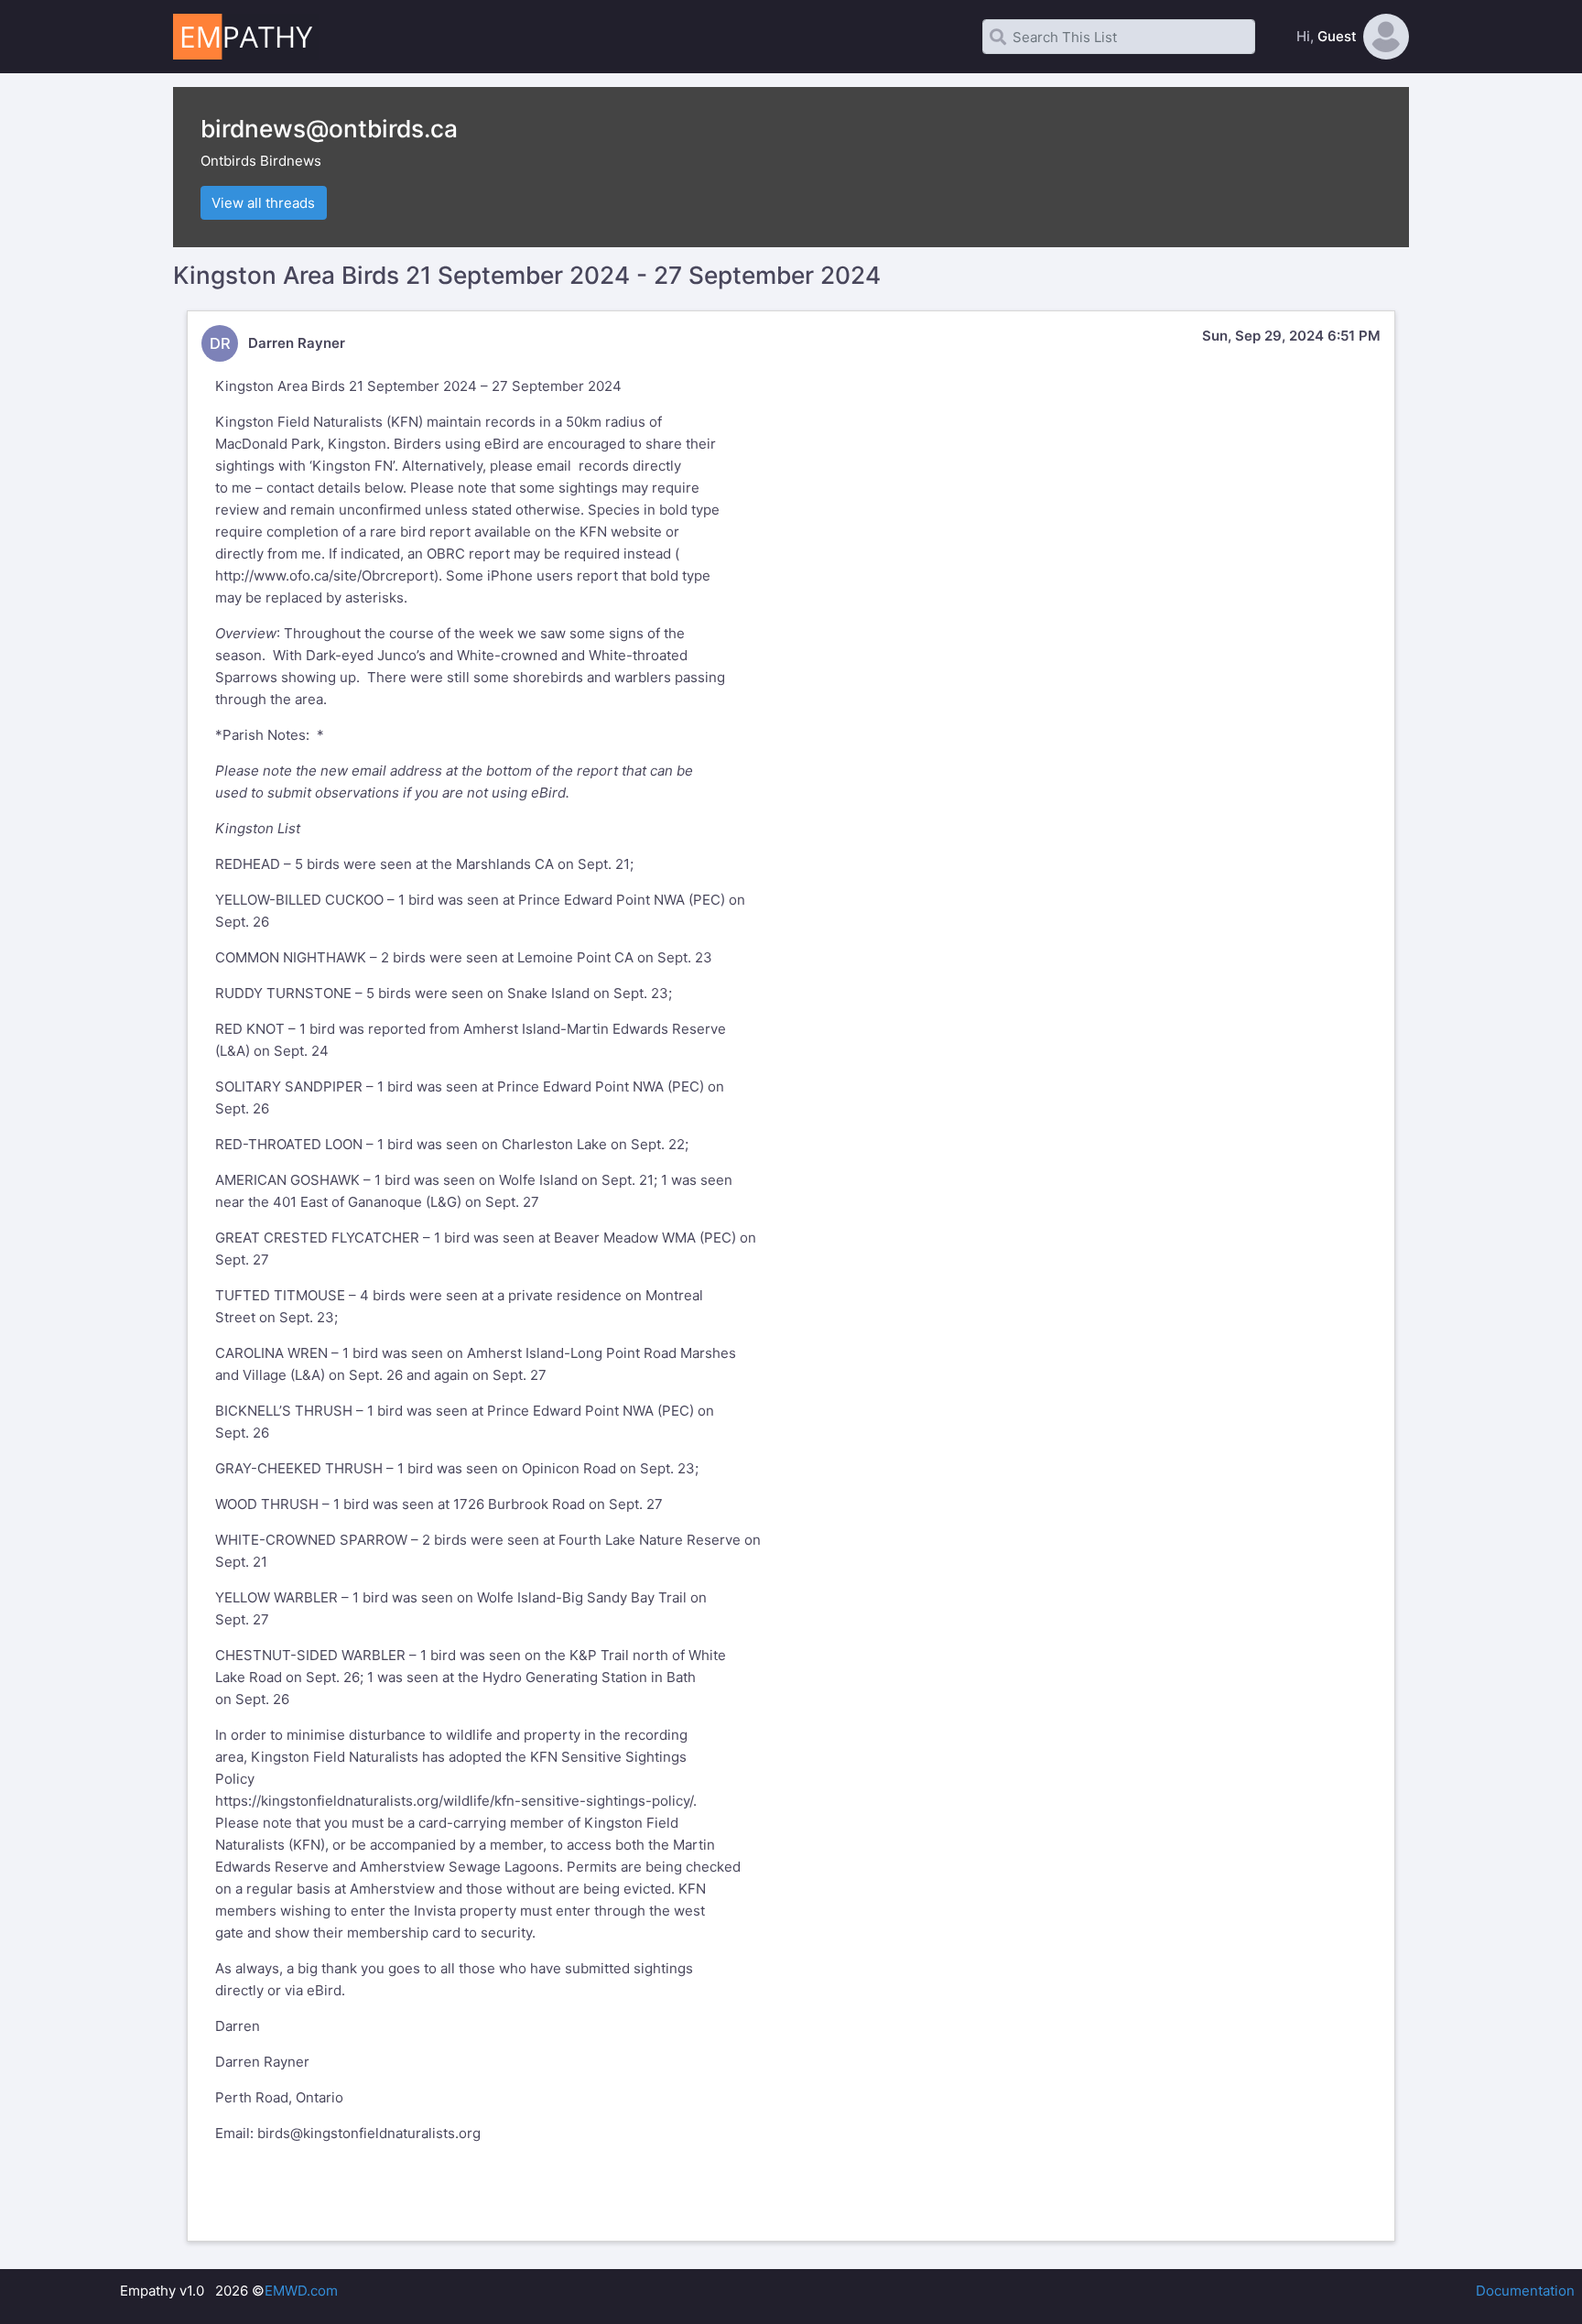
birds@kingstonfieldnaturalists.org (369, 2133)
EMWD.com (301, 2291)
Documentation (1525, 2291)
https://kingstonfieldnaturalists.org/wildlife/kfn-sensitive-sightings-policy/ (454, 1801)
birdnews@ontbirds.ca (329, 129)
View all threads (263, 203)
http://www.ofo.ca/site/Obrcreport (325, 576)
